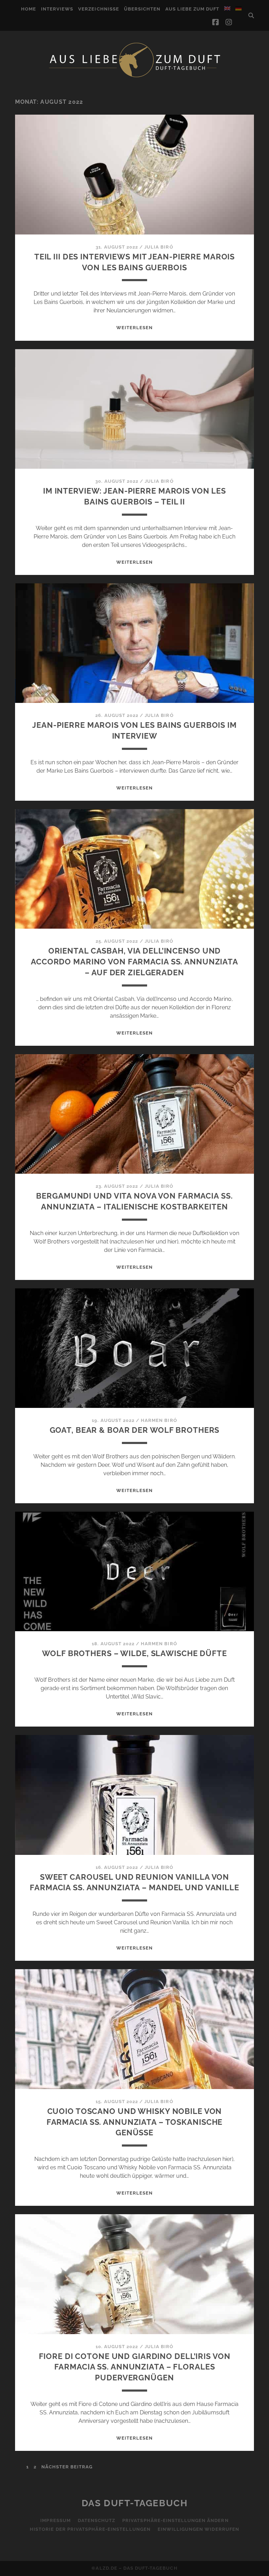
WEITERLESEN (134, 328)
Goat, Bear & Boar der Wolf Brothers (135, 1430)
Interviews (57, 9)
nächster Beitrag (67, 2467)
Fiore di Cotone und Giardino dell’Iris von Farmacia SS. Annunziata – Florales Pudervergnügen (135, 2367)
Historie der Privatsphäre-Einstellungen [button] (90, 2529)
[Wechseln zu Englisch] (227, 8)
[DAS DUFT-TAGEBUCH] (134, 77)
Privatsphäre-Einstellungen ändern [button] (175, 2520)
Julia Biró (159, 247)
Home (29, 9)
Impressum (55, 2520)
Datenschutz (96, 2520)
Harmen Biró (159, 1420)
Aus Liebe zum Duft (192, 9)
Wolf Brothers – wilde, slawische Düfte (134, 1653)
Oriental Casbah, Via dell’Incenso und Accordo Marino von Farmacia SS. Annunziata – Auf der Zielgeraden (134, 962)
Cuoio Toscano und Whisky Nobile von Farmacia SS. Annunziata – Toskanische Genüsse (135, 2122)
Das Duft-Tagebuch (135, 2503)
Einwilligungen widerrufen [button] (198, 2529)
